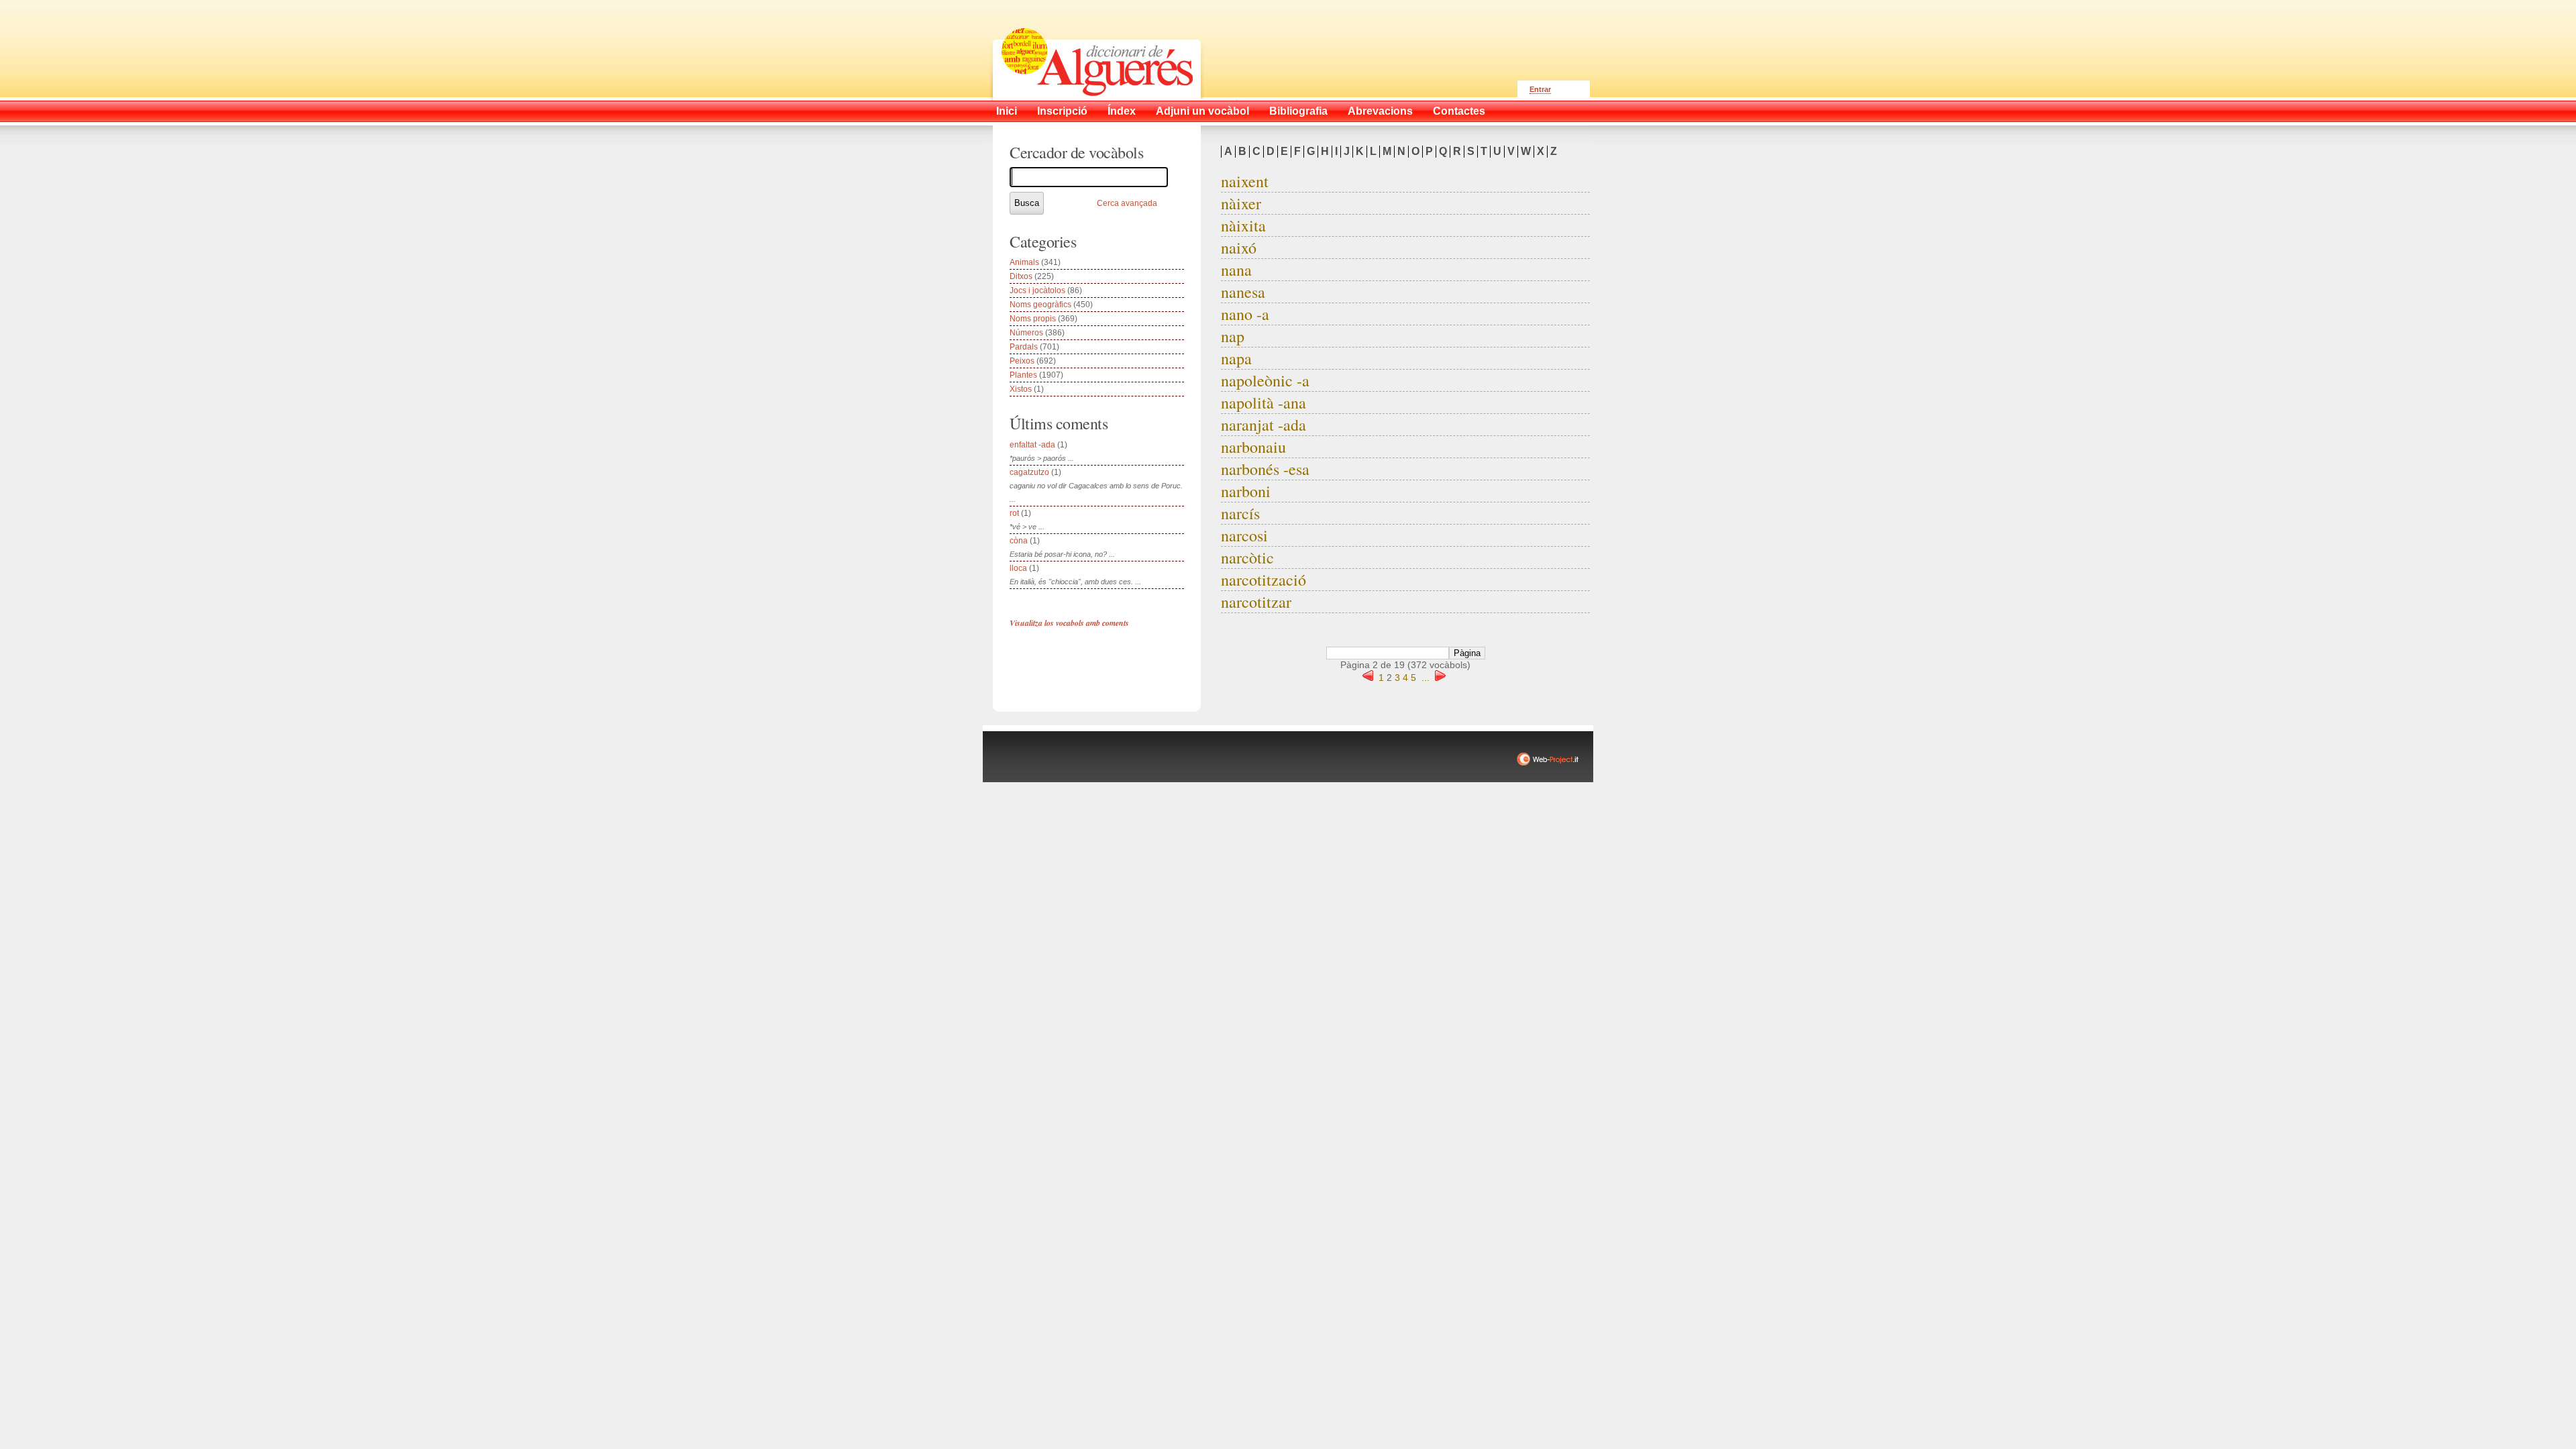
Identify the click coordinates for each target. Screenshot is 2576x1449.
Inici (1007, 111)
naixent (1245, 181)
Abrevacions (1380, 111)
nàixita (1243, 225)
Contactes (1459, 111)
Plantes (1023, 375)
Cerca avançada (1127, 203)
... (1426, 678)
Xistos (1021, 389)
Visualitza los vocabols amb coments (1069, 623)
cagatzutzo (1029, 472)
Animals (1024, 262)
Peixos (1022, 361)
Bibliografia (1298, 111)
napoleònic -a (1265, 380)
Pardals (1024, 347)
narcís (1240, 513)
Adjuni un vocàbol (1202, 111)
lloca (1018, 568)
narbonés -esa (1265, 469)
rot (1014, 513)
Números (1026, 333)
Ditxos (1021, 276)
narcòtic (1247, 557)
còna (1019, 541)
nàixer (1241, 203)
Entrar (1540, 89)
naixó (1239, 248)
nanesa (1243, 292)
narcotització (1264, 580)
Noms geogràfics (1040, 305)
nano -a (1245, 314)
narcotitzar (1256, 602)
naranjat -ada (1264, 425)
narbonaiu (1253, 447)
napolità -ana (1264, 402)
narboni (1246, 491)
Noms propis (1033, 319)
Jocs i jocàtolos (1037, 290)
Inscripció (1062, 111)
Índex (1122, 111)
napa (1236, 358)
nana (1236, 270)
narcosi (1244, 535)
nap (1233, 336)
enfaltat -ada (1032, 445)
